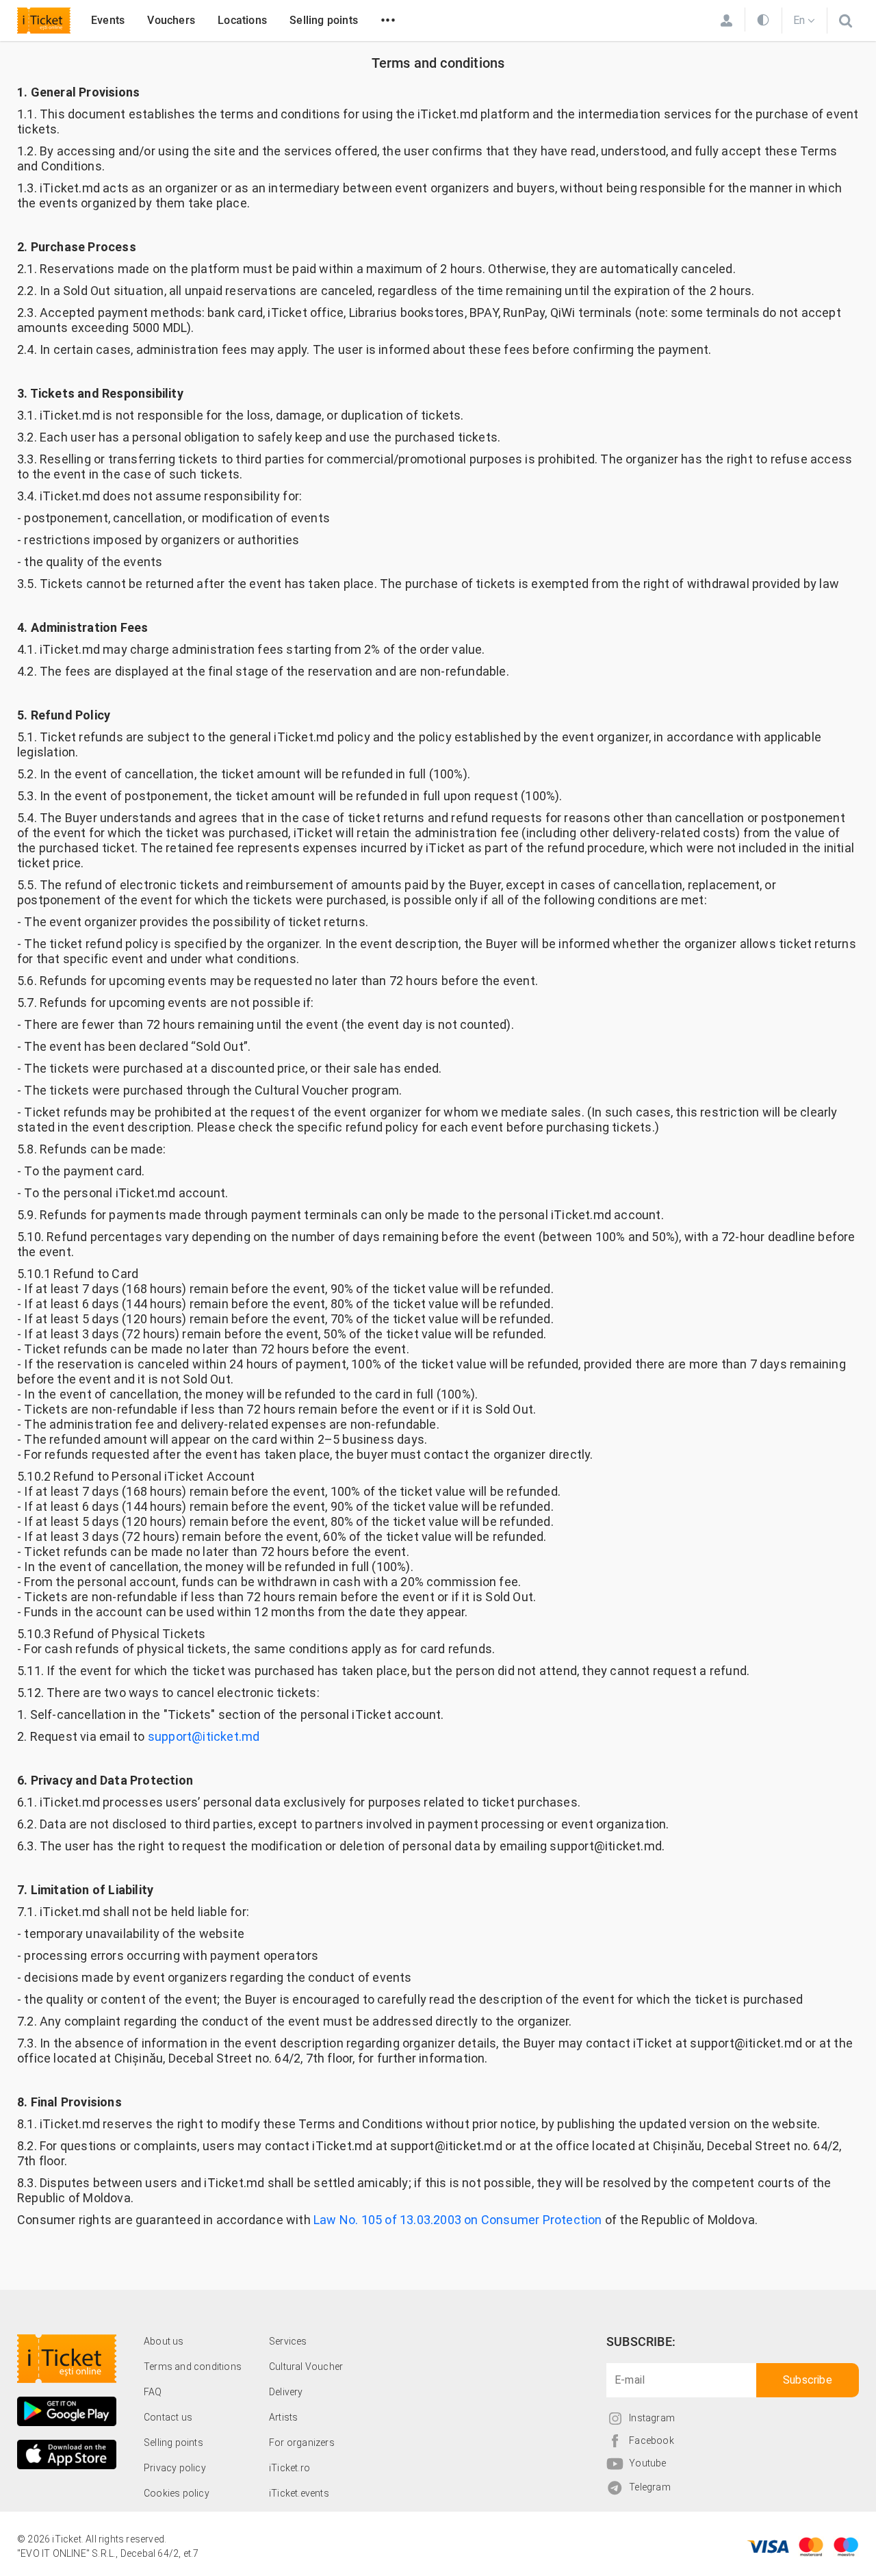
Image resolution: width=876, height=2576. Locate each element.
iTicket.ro (289, 2468)
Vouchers (171, 20)
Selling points (324, 20)
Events (108, 20)
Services (288, 2341)
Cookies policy (177, 2493)
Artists (283, 2417)
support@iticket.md (204, 1736)
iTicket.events (299, 2493)
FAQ (153, 2392)
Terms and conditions (193, 2367)
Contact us (168, 2417)
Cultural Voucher (306, 2367)
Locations (242, 20)
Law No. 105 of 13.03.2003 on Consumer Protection (458, 2220)
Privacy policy (175, 2468)
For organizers (302, 2443)
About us (164, 2341)
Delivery (286, 2392)
